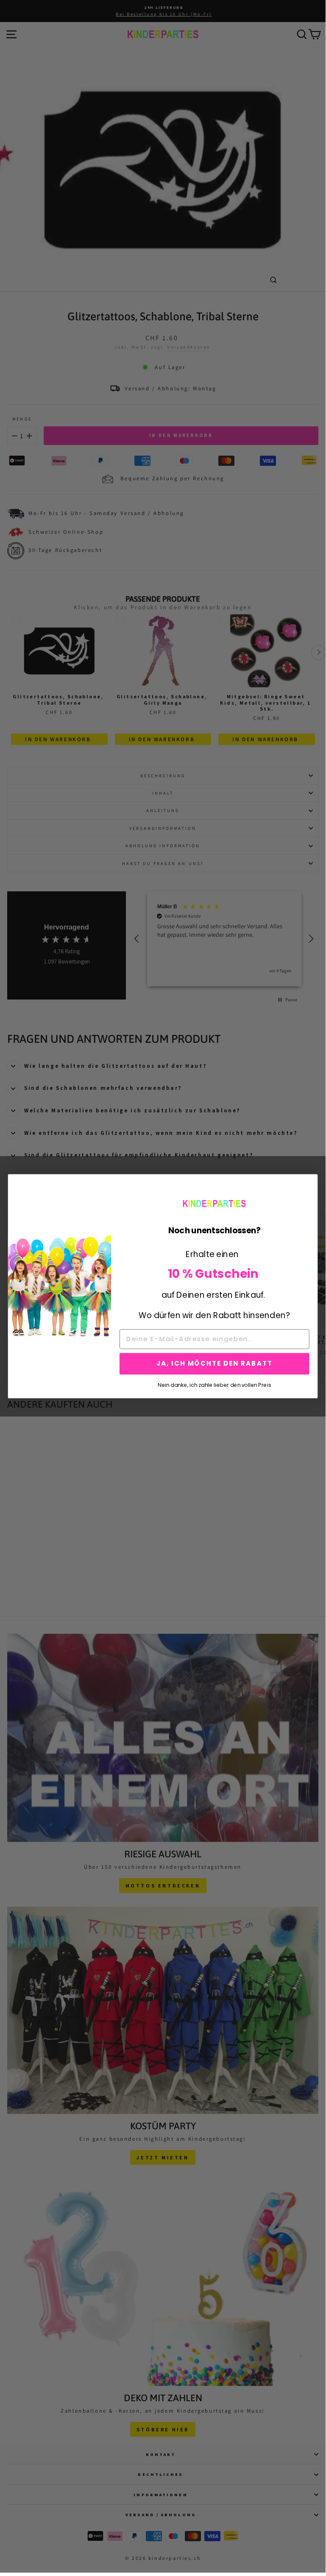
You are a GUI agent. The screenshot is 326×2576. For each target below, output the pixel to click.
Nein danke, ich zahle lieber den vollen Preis (214, 1384)
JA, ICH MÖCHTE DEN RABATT (215, 1364)
